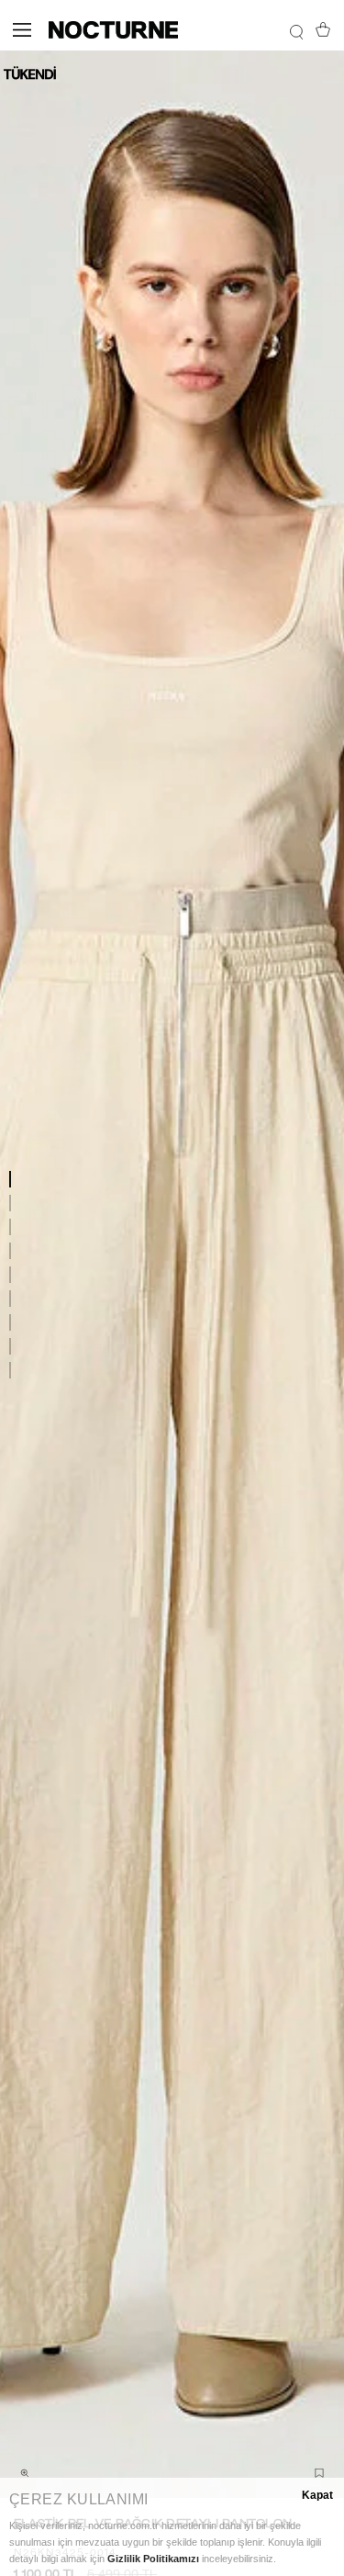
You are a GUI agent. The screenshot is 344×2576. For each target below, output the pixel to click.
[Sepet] (323, 29)
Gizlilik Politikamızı (153, 2559)
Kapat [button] (317, 2495)
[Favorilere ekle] (319, 2473)
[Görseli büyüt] (25, 2473)
